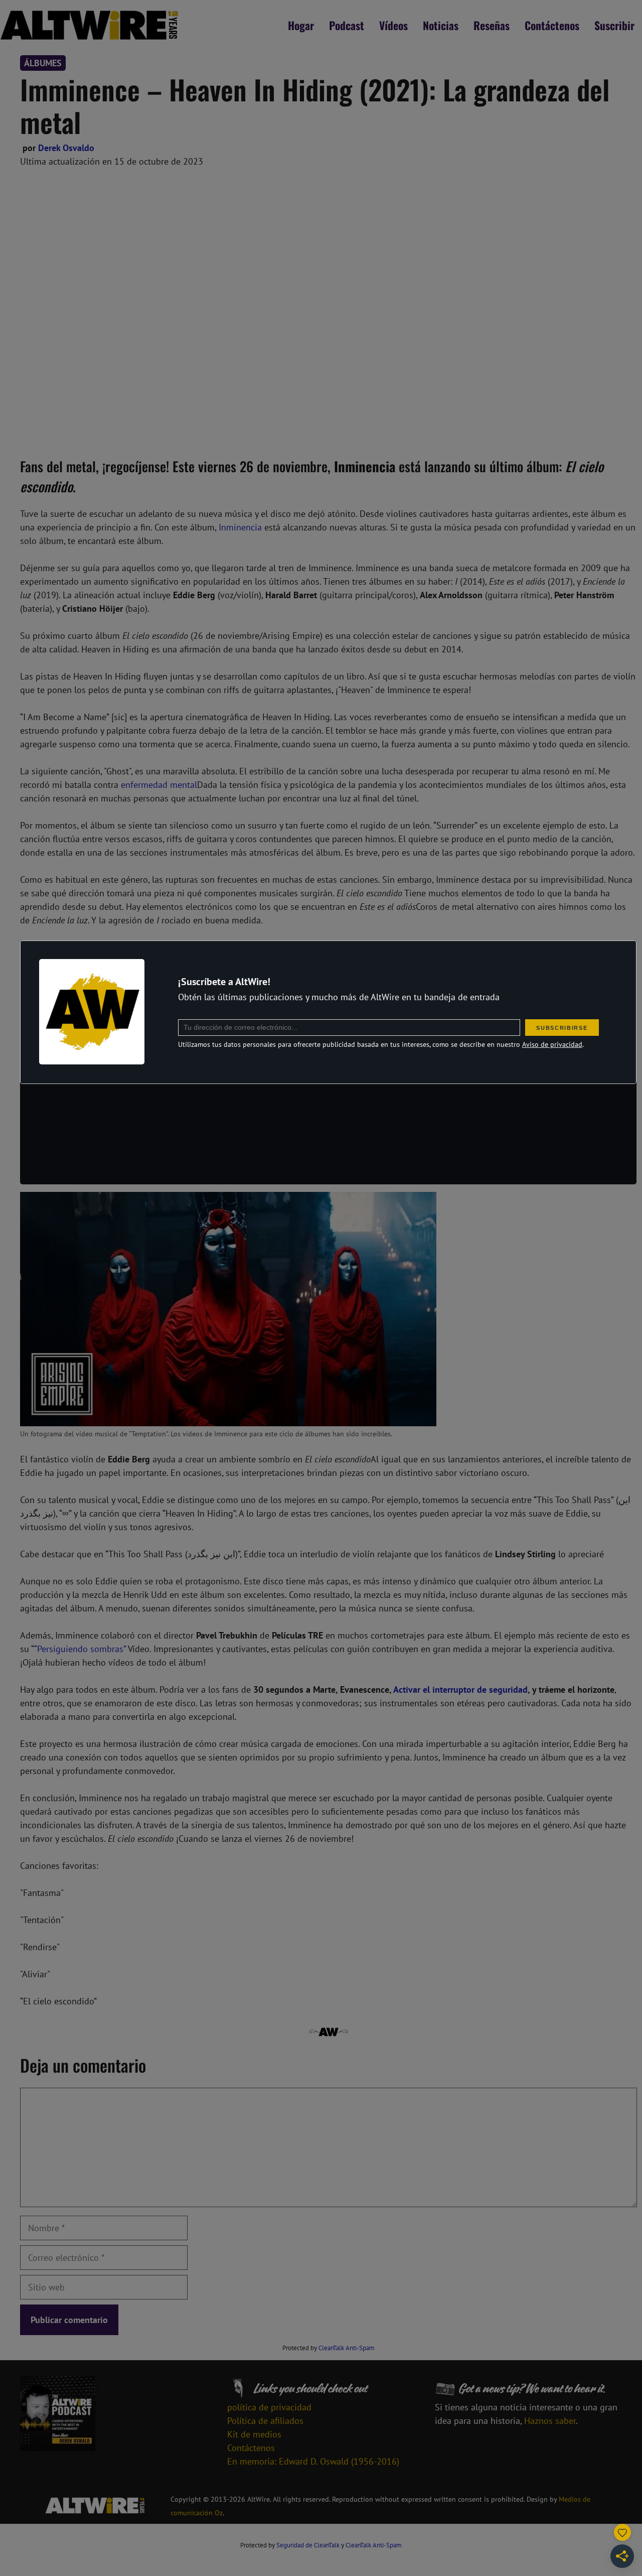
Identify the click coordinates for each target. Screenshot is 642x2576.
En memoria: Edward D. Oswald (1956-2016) (313, 2461)
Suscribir (614, 25)
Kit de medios (254, 2434)
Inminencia (240, 527)
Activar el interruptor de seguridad (460, 1689)
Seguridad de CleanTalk (308, 2545)
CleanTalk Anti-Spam (347, 2348)
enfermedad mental (159, 785)
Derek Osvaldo (66, 148)
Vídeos (393, 25)
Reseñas (492, 25)
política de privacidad (269, 2407)
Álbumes (43, 63)
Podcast (347, 25)
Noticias (441, 25)
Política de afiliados (265, 2421)
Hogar (301, 25)
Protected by (329, 2348)
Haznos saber (550, 2421)
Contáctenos (552, 25)
